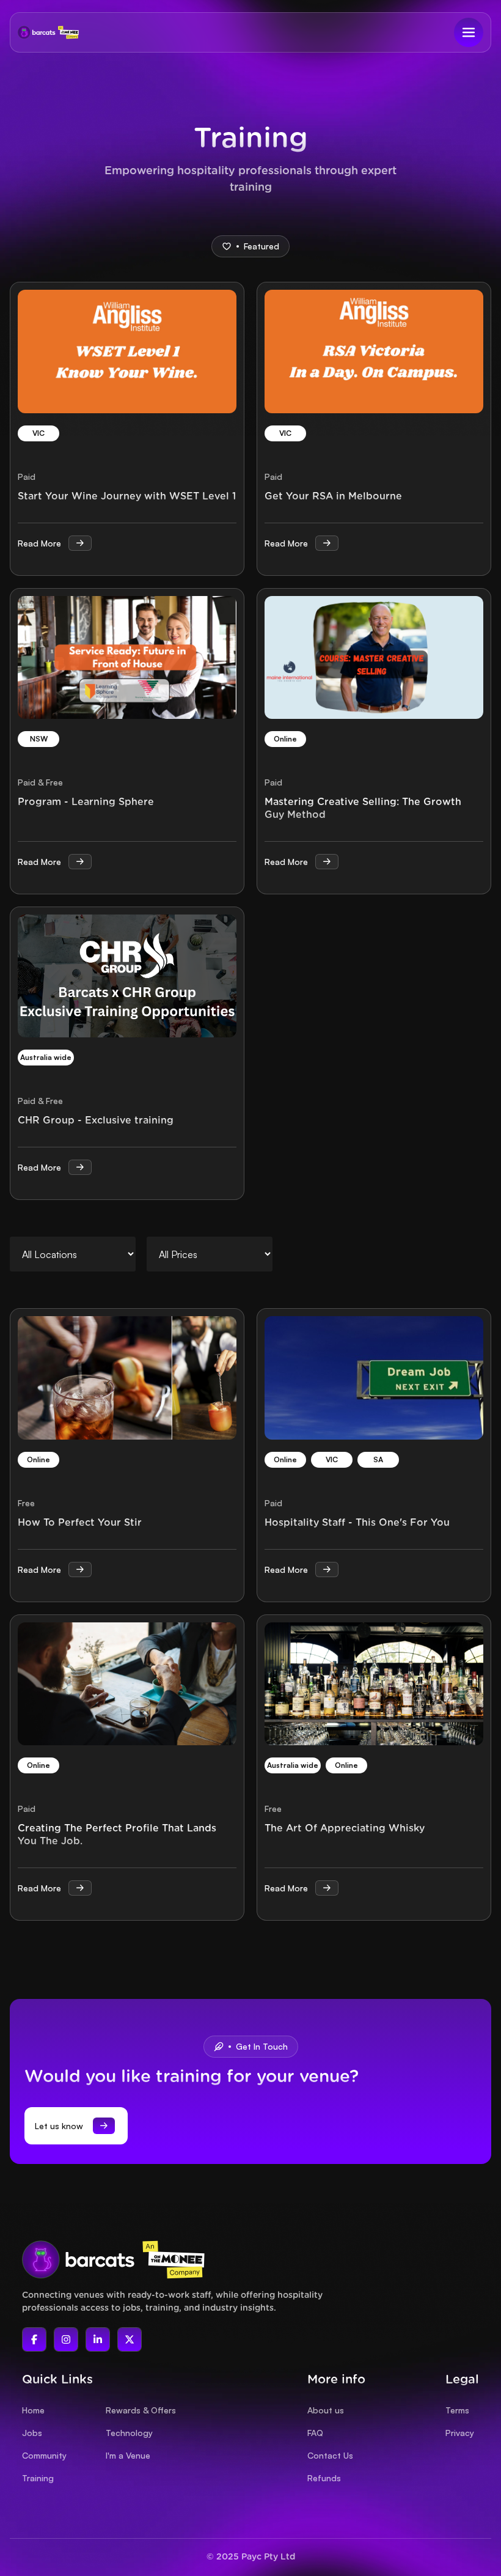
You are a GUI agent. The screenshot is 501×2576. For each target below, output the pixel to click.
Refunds (324, 2478)
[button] (469, 32)
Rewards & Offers (141, 2410)
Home (33, 2410)
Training (38, 2478)
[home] (48, 32)
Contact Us (330, 2455)
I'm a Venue (128, 2455)
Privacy (460, 2433)
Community (44, 2455)
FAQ (315, 2433)
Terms (457, 2410)
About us (326, 2410)
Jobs (32, 2433)
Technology (129, 2433)
